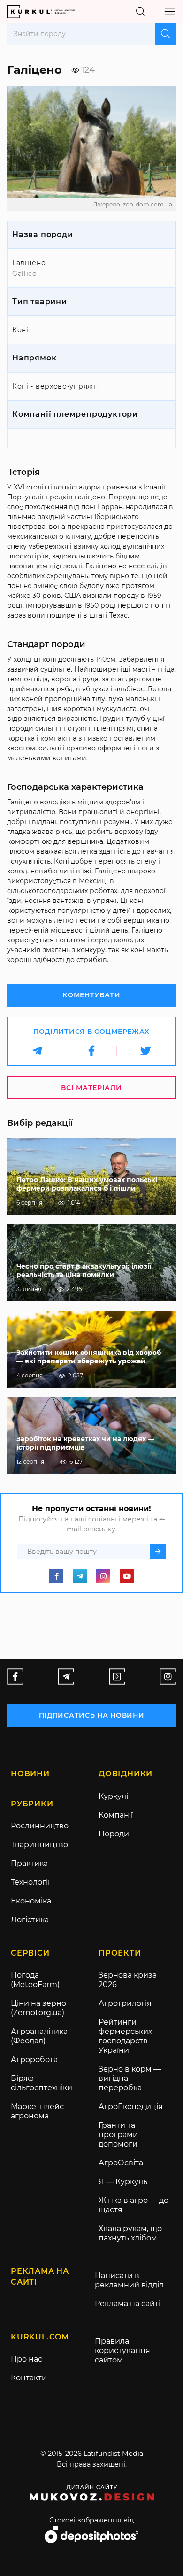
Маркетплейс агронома (37, 2111)
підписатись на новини (92, 1715)
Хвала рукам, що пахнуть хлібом (130, 2233)
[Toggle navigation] (170, 11)
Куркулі (113, 1796)
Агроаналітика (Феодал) (39, 2036)
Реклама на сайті (128, 2304)
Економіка (31, 1901)
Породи (114, 1834)
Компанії (116, 1815)
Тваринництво (39, 1845)
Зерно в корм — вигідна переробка (130, 2078)
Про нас (27, 2359)
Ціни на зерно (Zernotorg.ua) (38, 2008)
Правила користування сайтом (122, 2351)
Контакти (29, 2378)
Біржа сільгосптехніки (42, 2083)
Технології (30, 1882)
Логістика (30, 1920)
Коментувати (91, 995)
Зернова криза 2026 (128, 1980)
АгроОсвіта (121, 2163)
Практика (29, 1863)
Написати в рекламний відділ (129, 2280)
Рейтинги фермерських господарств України (125, 2036)
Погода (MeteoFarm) (35, 1980)
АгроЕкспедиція (131, 2106)
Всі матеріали (91, 1088)
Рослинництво (40, 1826)
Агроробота (34, 2060)
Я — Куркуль (123, 2182)
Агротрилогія (125, 2003)
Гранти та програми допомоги (118, 2135)
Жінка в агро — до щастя (133, 2205)
